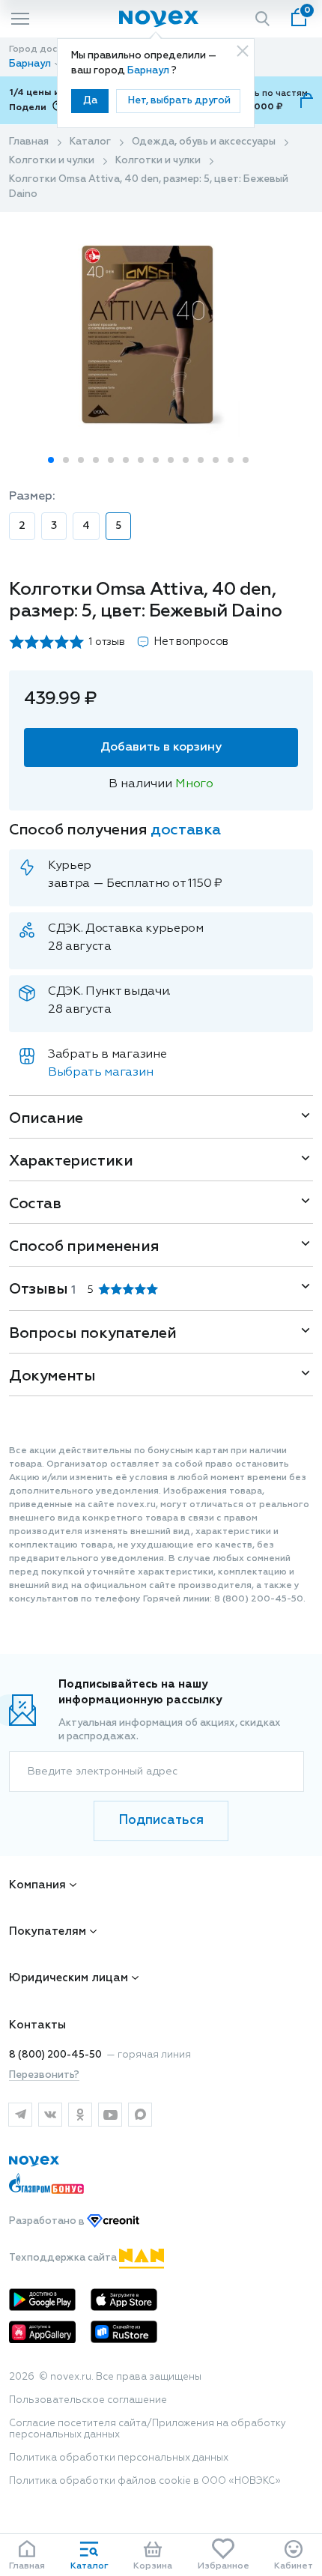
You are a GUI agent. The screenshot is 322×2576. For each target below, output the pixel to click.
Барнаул (149, 71)
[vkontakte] (50, 2115)
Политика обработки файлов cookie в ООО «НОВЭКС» (145, 2481)
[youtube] (110, 2115)
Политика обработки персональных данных (119, 2458)
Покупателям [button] (48, 1931)
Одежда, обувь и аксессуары (204, 142)
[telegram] (20, 2115)
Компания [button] (37, 1885)
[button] (51, 460)
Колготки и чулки (52, 161)
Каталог (90, 142)
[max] (140, 2115)
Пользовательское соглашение (88, 2400)
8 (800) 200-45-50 (55, 2055)
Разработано (48, 2222)
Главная (29, 142)
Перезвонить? (44, 2075)
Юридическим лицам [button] (69, 1978)
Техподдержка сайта (64, 2258)
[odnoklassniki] (80, 2115)
